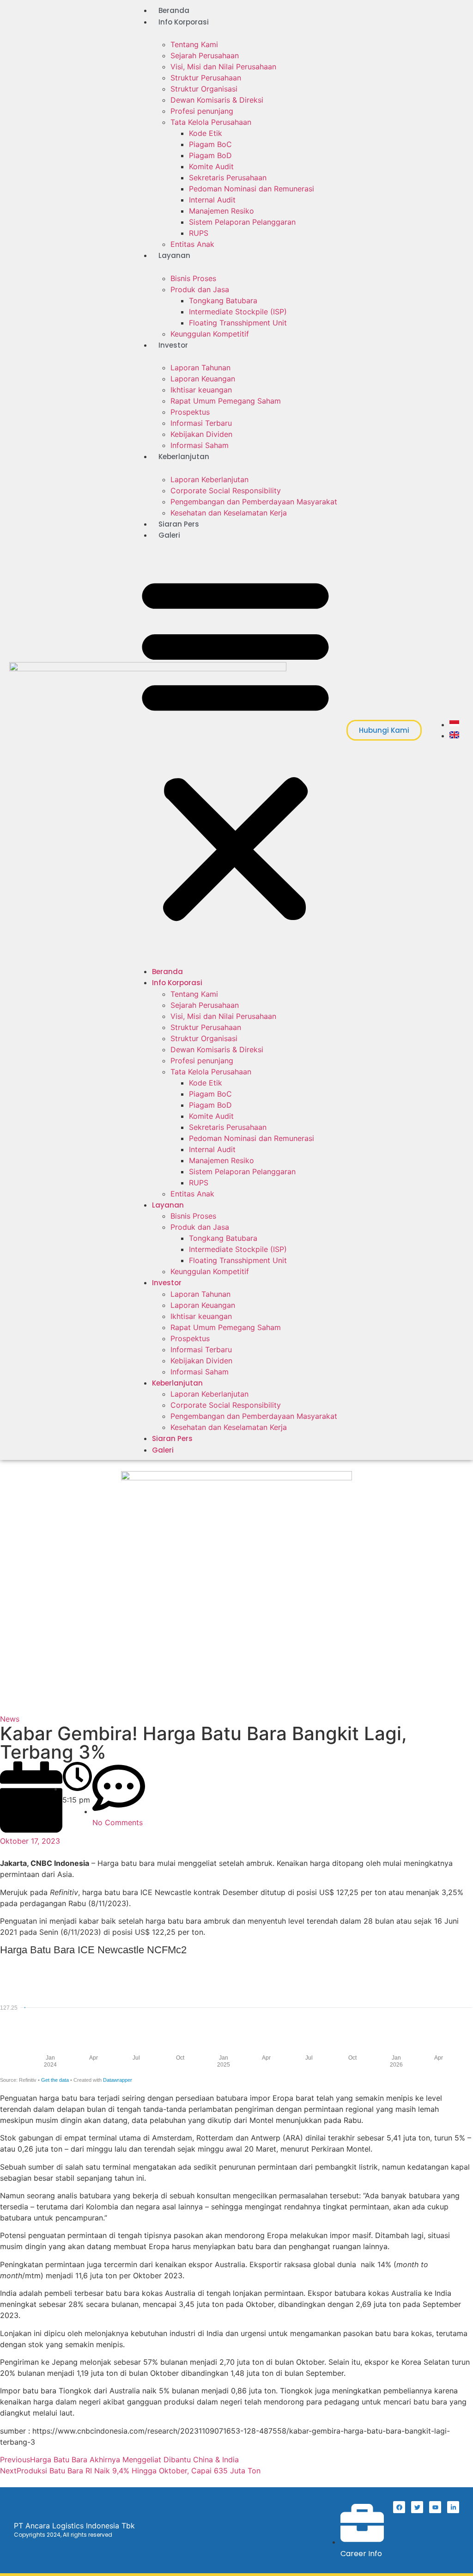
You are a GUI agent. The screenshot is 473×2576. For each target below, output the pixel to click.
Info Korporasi (184, 22)
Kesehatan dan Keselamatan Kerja (229, 513)
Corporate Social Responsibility (226, 491)
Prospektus (190, 412)
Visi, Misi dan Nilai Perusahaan (223, 67)
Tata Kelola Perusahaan (211, 122)
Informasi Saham (200, 445)
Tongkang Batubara (223, 301)
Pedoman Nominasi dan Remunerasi (252, 189)
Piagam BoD (210, 155)
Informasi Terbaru (201, 423)
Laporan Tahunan (200, 368)
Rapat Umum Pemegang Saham (226, 401)
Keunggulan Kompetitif (210, 334)
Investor (173, 345)
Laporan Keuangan (203, 379)
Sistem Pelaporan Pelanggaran (242, 222)
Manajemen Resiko (221, 211)
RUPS (199, 233)
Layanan (174, 255)
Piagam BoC (210, 144)
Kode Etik (206, 133)
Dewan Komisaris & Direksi (217, 100)
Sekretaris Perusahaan (228, 178)
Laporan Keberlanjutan (209, 479)
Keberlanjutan (184, 457)
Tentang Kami (194, 44)
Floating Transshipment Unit (238, 323)
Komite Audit (211, 166)
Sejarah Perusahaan (205, 55)
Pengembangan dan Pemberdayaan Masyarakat (254, 502)
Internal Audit (212, 200)
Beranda (174, 10)
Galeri (169, 535)
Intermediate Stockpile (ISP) (238, 312)
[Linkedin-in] (453, 2507)
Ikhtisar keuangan (201, 390)
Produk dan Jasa (200, 289)
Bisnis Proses (193, 278)
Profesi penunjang (202, 111)
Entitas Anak (192, 244)
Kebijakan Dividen (201, 434)
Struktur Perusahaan (206, 78)
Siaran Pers (179, 524)
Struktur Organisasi (204, 89)
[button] (235, 748)
